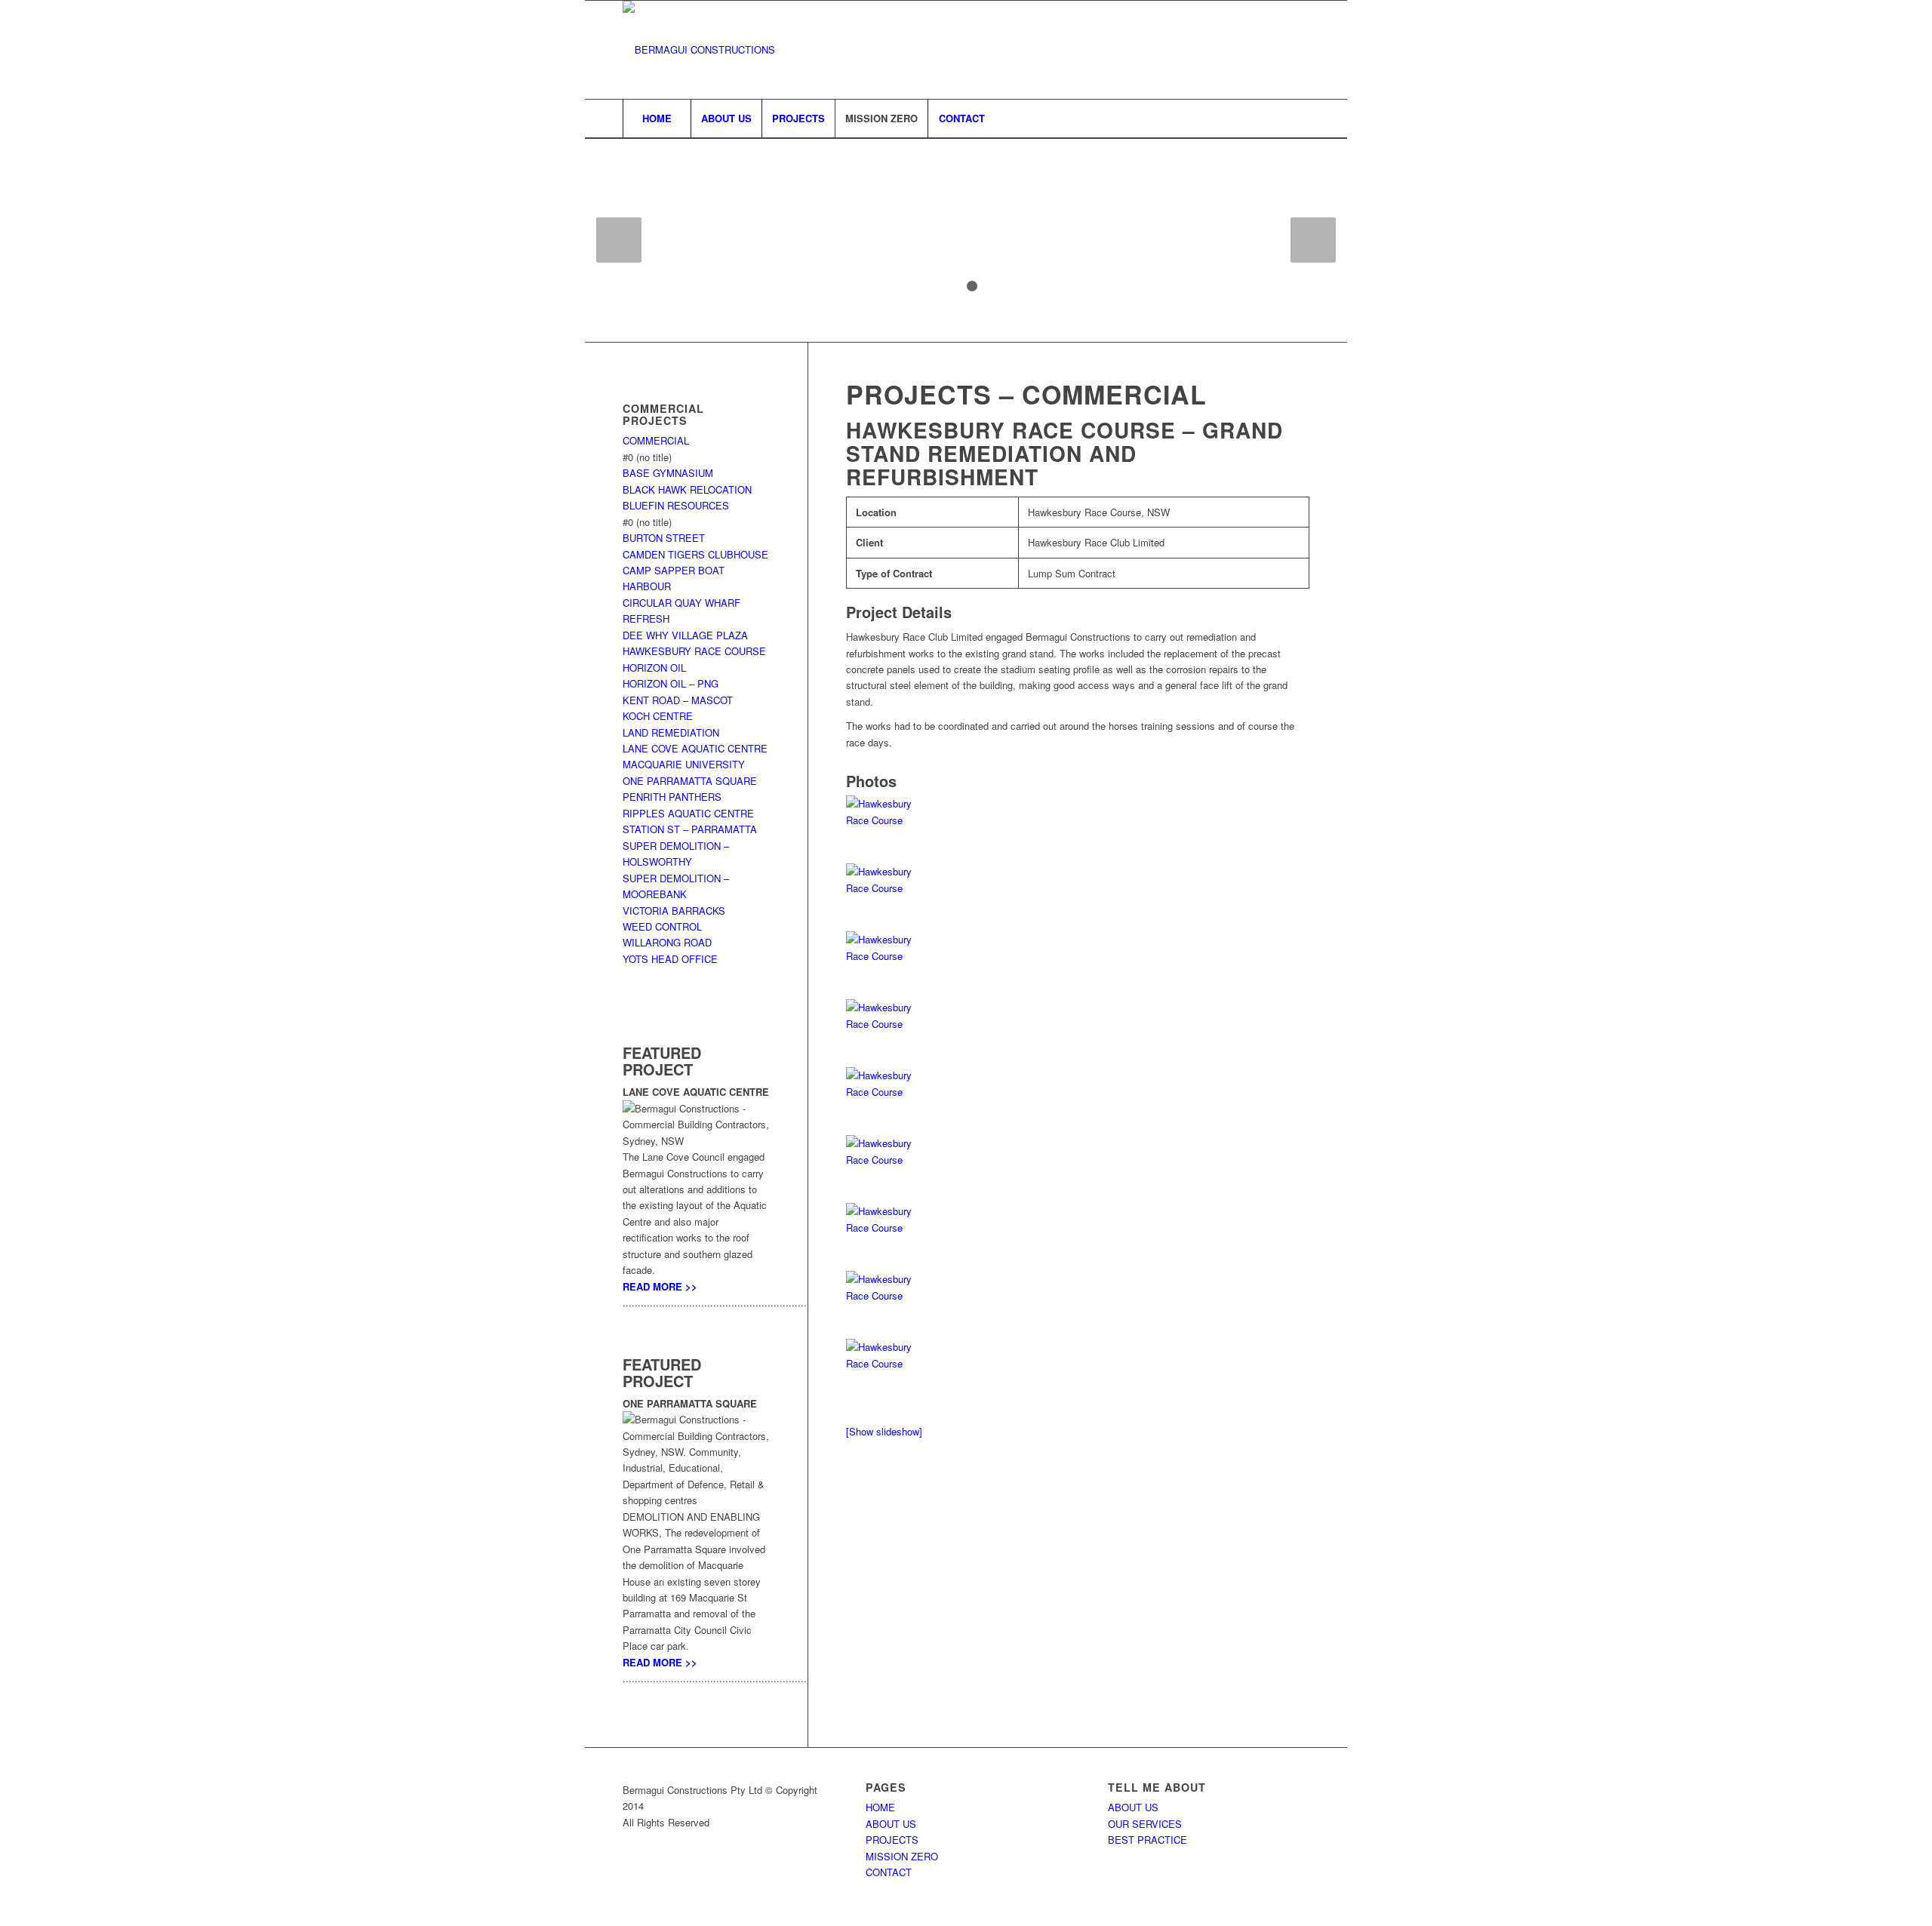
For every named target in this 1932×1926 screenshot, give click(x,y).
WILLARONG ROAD (667, 942)
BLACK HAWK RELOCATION (687, 489)
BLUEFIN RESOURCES (676, 505)
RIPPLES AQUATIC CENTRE (688, 813)
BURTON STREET (664, 538)
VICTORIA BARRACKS (674, 911)
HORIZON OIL (654, 668)
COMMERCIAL (656, 440)
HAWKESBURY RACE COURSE (694, 651)
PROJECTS (892, 1840)
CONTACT (889, 1872)
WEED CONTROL (662, 926)
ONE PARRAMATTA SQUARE (690, 781)
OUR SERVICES (1145, 1824)
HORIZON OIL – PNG (671, 683)
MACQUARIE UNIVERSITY (684, 764)
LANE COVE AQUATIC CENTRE (695, 748)
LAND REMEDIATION (671, 732)
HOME (880, 1807)
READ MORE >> (660, 1286)
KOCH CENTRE (658, 716)
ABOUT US (891, 1824)
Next (1313, 240)
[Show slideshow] (884, 1431)
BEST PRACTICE (1148, 1840)
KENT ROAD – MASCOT (678, 700)
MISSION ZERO (902, 1856)
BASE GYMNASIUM (668, 473)
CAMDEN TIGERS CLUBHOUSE (695, 554)
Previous (619, 240)
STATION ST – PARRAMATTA (690, 829)
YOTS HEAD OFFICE (670, 959)
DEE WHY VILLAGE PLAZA (685, 635)
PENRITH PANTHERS (672, 797)
